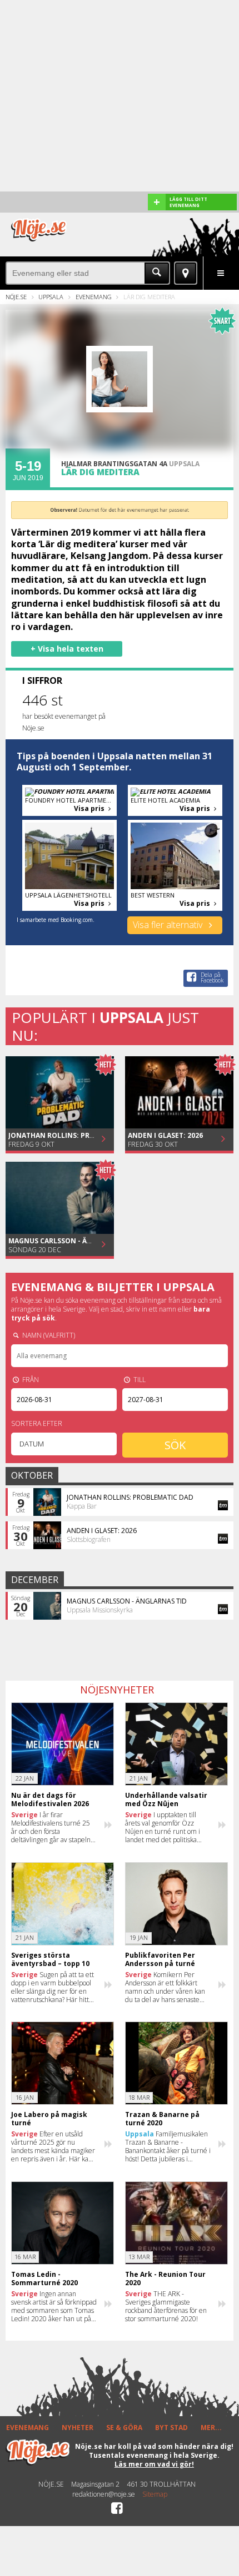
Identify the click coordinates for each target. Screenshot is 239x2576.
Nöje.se (16, 297)
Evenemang (94, 297)
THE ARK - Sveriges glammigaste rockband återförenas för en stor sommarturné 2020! (166, 2306)
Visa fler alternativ (169, 925)
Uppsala (51, 297)
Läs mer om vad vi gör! (154, 2464)
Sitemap (155, 2494)
